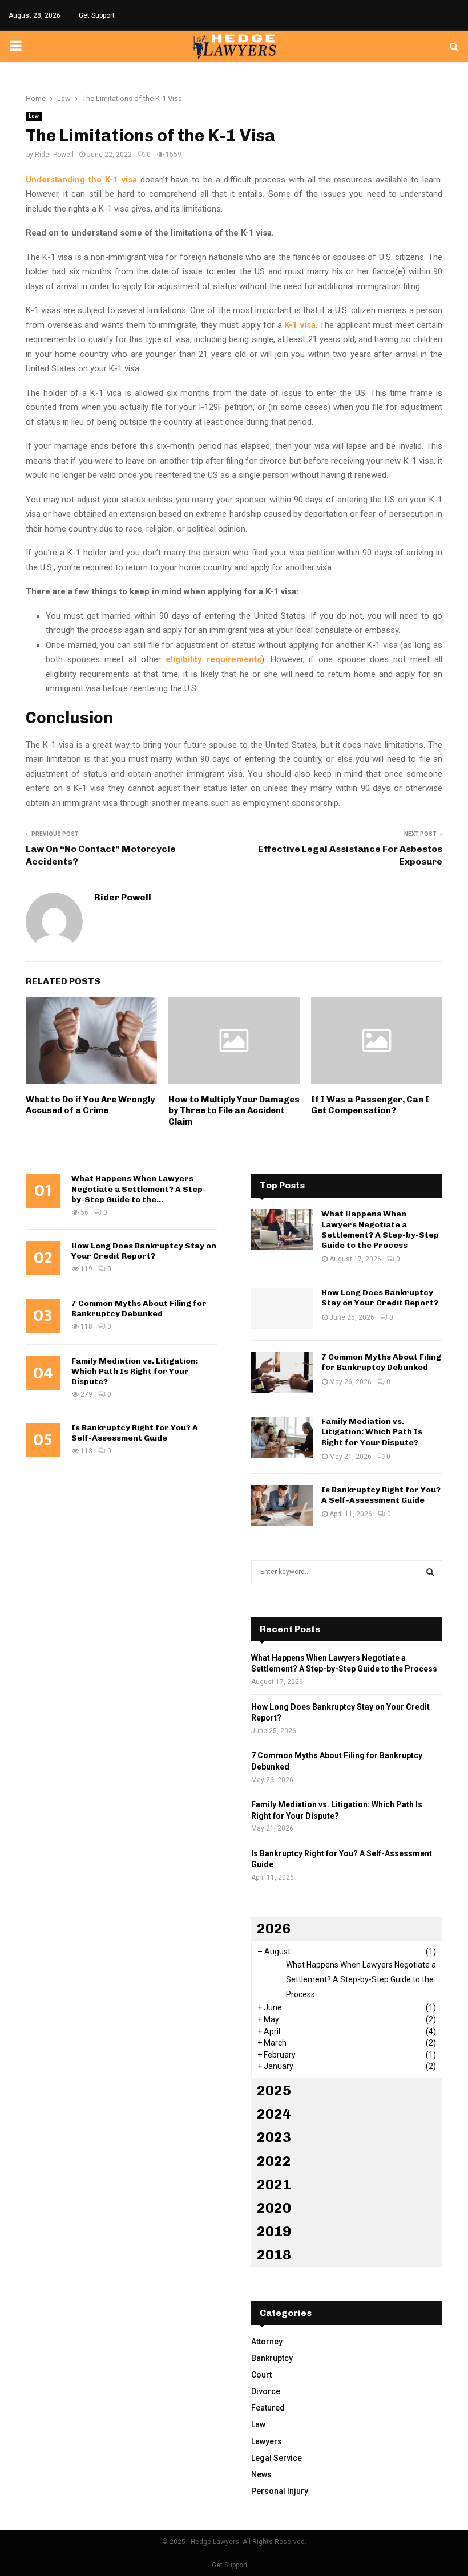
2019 (274, 2231)
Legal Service (277, 2458)
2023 (274, 2137)
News (261, 2474)
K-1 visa (300, 325)
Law (34, 116)
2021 (274, 2184)
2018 (274, 2255)
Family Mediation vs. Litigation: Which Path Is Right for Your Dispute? (135, 1371)
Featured (268, 2408)
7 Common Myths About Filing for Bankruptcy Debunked (139, 1309)
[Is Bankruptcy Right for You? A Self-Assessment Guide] (282, 1506)
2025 (274, 2090)
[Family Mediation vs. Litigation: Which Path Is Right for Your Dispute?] (282, 1437)
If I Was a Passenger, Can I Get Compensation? (370, 1105)
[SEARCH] (430, 1572)
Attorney (267, 2342)
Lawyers (267, 2441)
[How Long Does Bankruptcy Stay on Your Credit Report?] (282, 1308)
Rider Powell (54, 155)
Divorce (266, 2391)
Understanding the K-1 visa (81, 180)
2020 (274, 2208)
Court (261, 2375)
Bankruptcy (272, 2358)
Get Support (97, 15)
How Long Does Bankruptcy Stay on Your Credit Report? (144, 1251)
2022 (274, 2161)
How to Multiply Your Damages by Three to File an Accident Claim (234, 1111)
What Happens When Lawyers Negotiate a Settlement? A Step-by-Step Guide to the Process (380, 1230)
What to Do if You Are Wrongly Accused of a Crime (90, 1105)
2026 (274, 1928)
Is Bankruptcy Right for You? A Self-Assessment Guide (135, 1433)
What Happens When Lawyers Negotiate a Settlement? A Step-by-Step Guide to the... (139, 1189)
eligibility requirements (213, 659)
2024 (274, 2114)
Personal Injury (280, 2491)
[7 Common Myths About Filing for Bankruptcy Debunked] (282, 1373)
